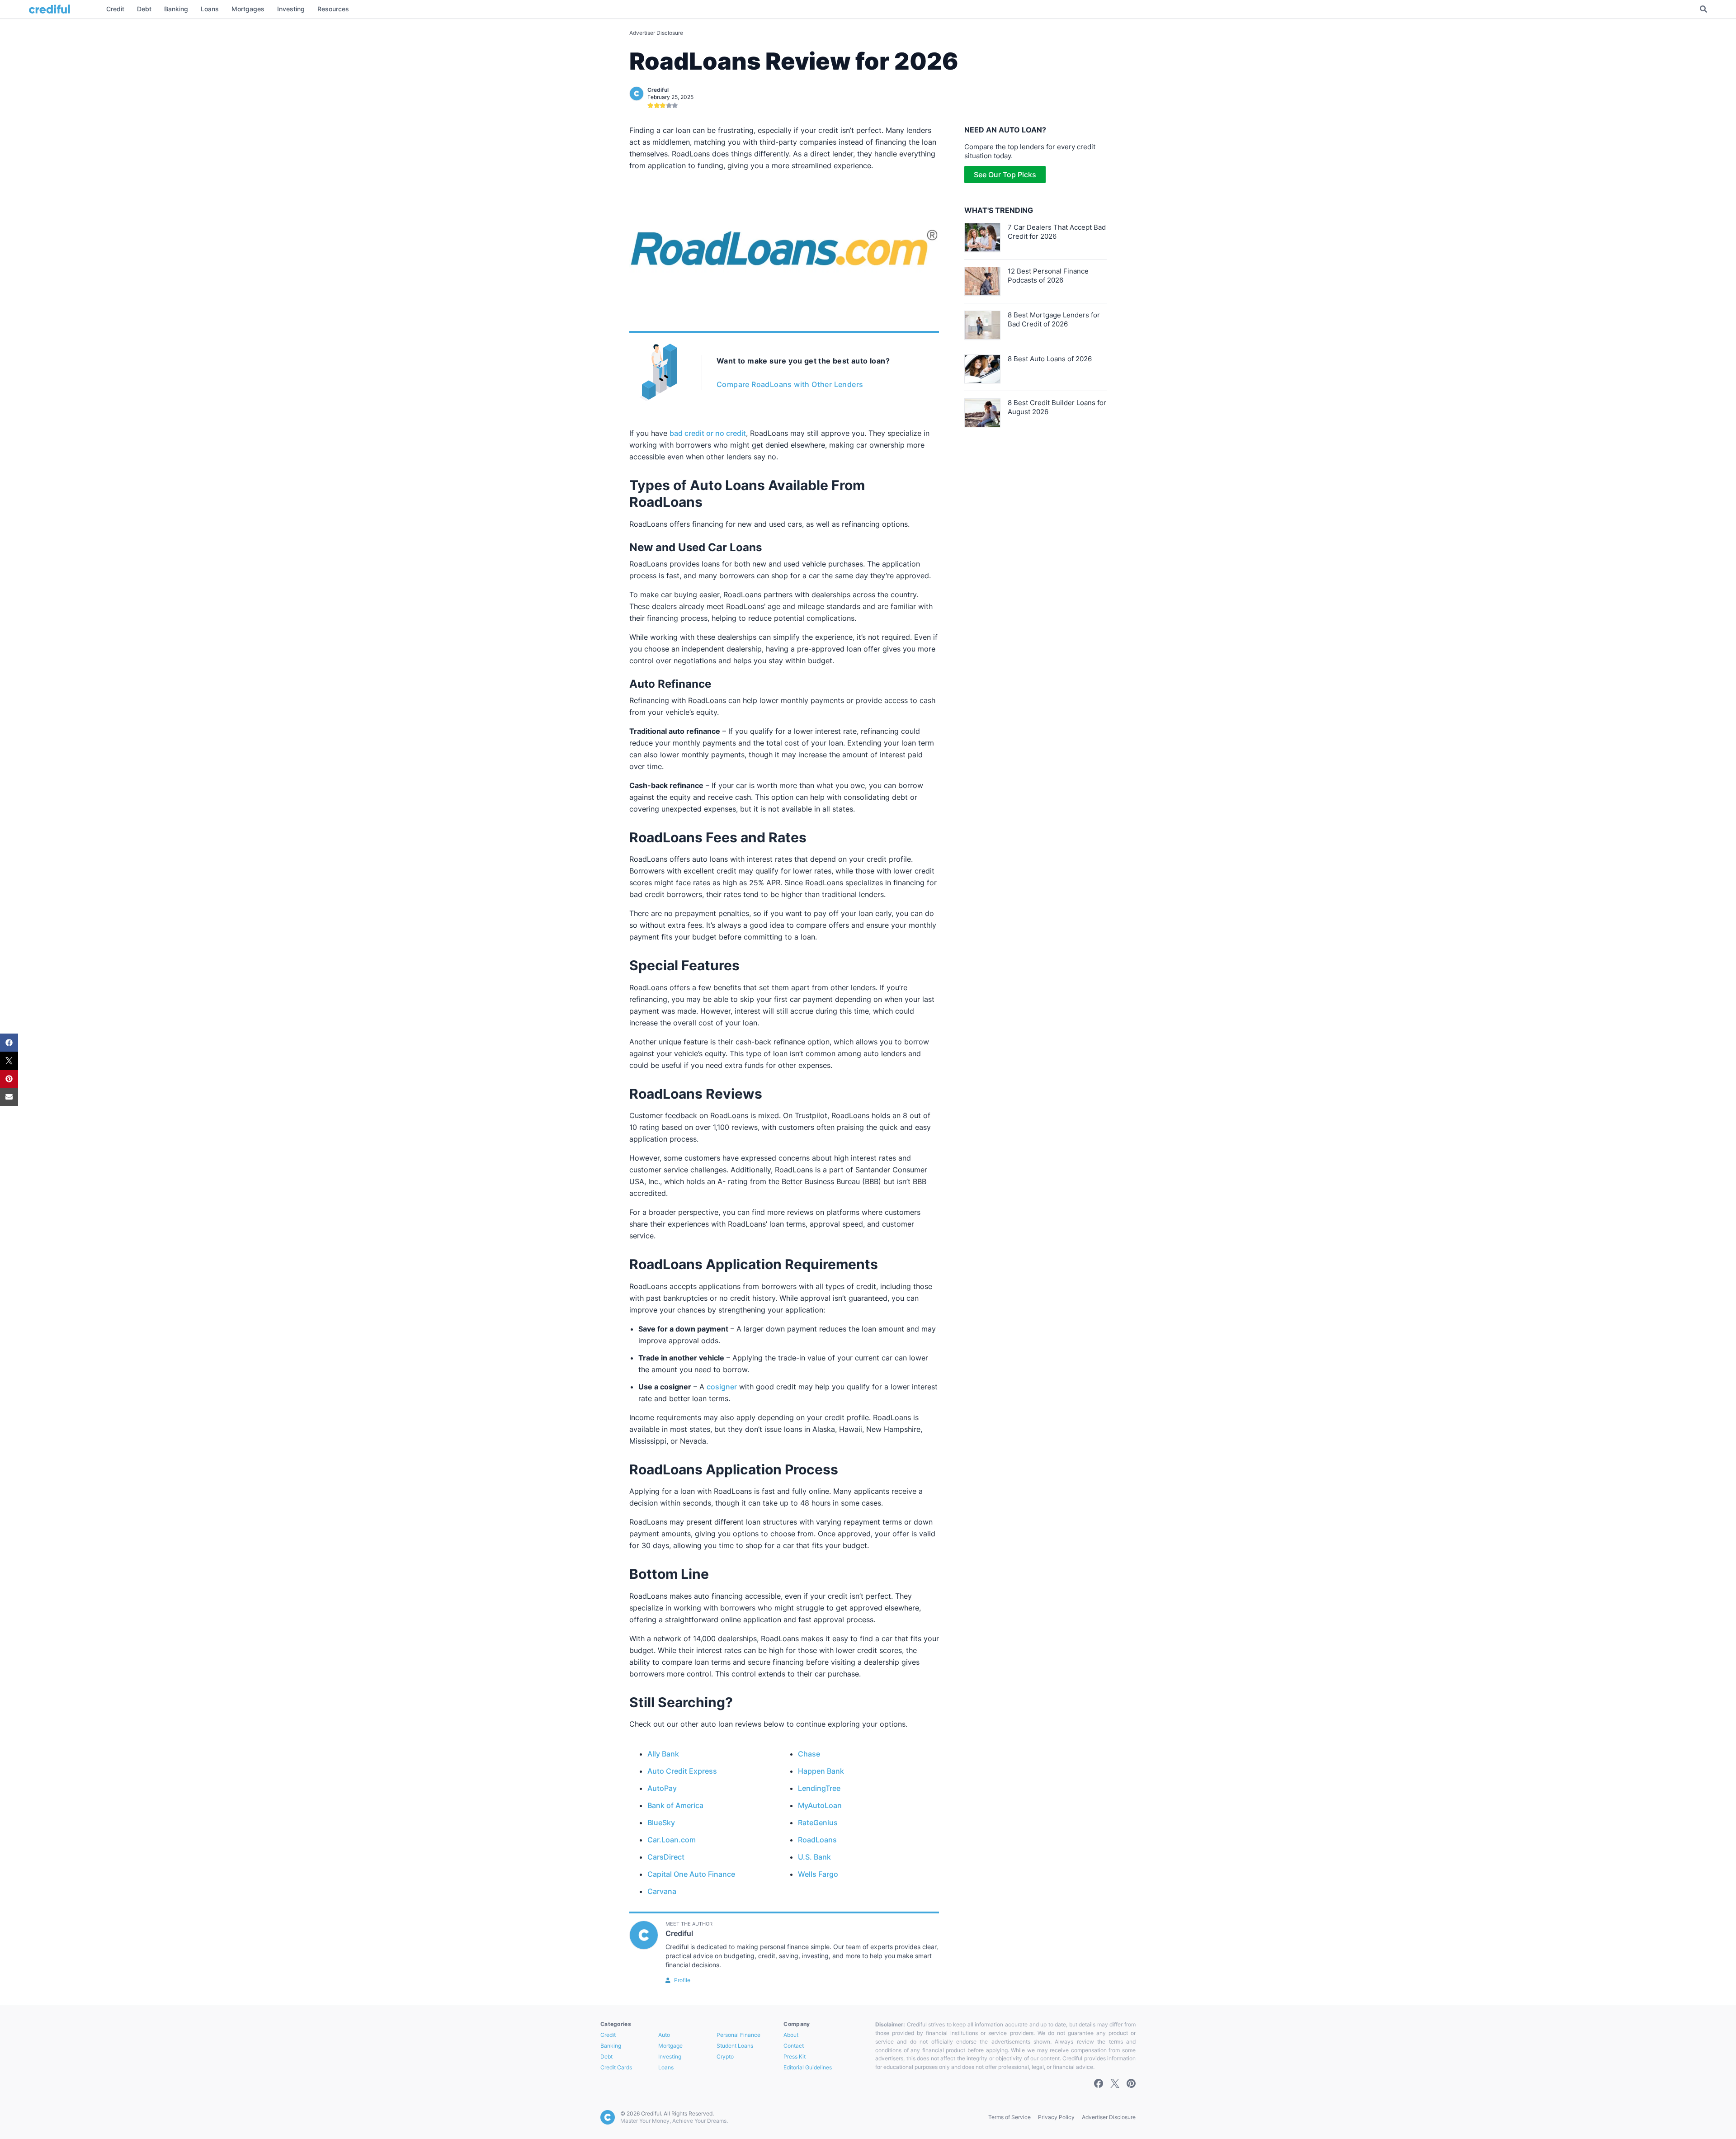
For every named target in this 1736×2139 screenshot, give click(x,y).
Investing (670, 2056)
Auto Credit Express (682, 1771)
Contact (794, 2046)
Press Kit (795, 2056)
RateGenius (818, 1823)
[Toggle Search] (1703, 9)
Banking (611, 2046)
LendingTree (819, 1788)
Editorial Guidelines (808, 2067)
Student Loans (735, 2046)
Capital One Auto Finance (691, 1874)
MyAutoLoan (820, 1805)
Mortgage (670, 2046)
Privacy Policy (1056, 2117)
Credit (608, 2035)
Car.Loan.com (672, 1840)
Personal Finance (738, 2035)
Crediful (658, 90)
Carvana (662, 1891)
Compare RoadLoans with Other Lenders (790, 384)
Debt (606, 2056)
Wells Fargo (818, 1874)
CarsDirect (666, 1857)
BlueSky (661, 1823)
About (791, 2035)
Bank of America (675, 1805)
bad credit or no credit (708, 433)
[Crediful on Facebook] (1099, 2083)
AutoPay (662, 1788)
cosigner (722, 1387)
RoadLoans (817, 1840)
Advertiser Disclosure (656, 33)
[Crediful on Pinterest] (1131, 2083)
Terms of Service (1010, 2117)
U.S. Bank (814, 1857)
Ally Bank (663, 1754)
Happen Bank (821, 1771)
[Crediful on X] (1115, 2083)
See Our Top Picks (1005, 175)
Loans (666, 2067)
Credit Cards (616, 2067)
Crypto (725, 2056)
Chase (809, 1754)
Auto (664, 2035)
